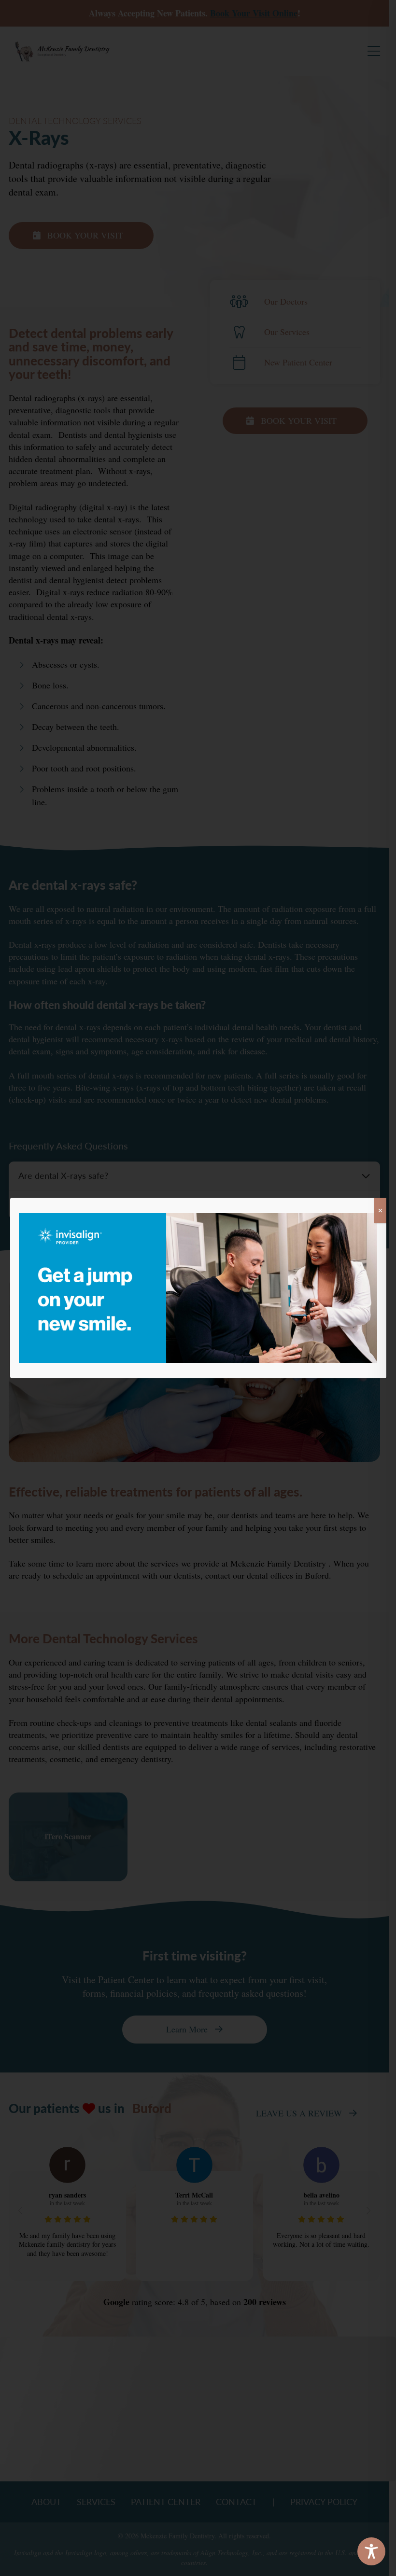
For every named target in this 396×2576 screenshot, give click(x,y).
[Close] (380, 1210)
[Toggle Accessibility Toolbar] (371, 2551)
